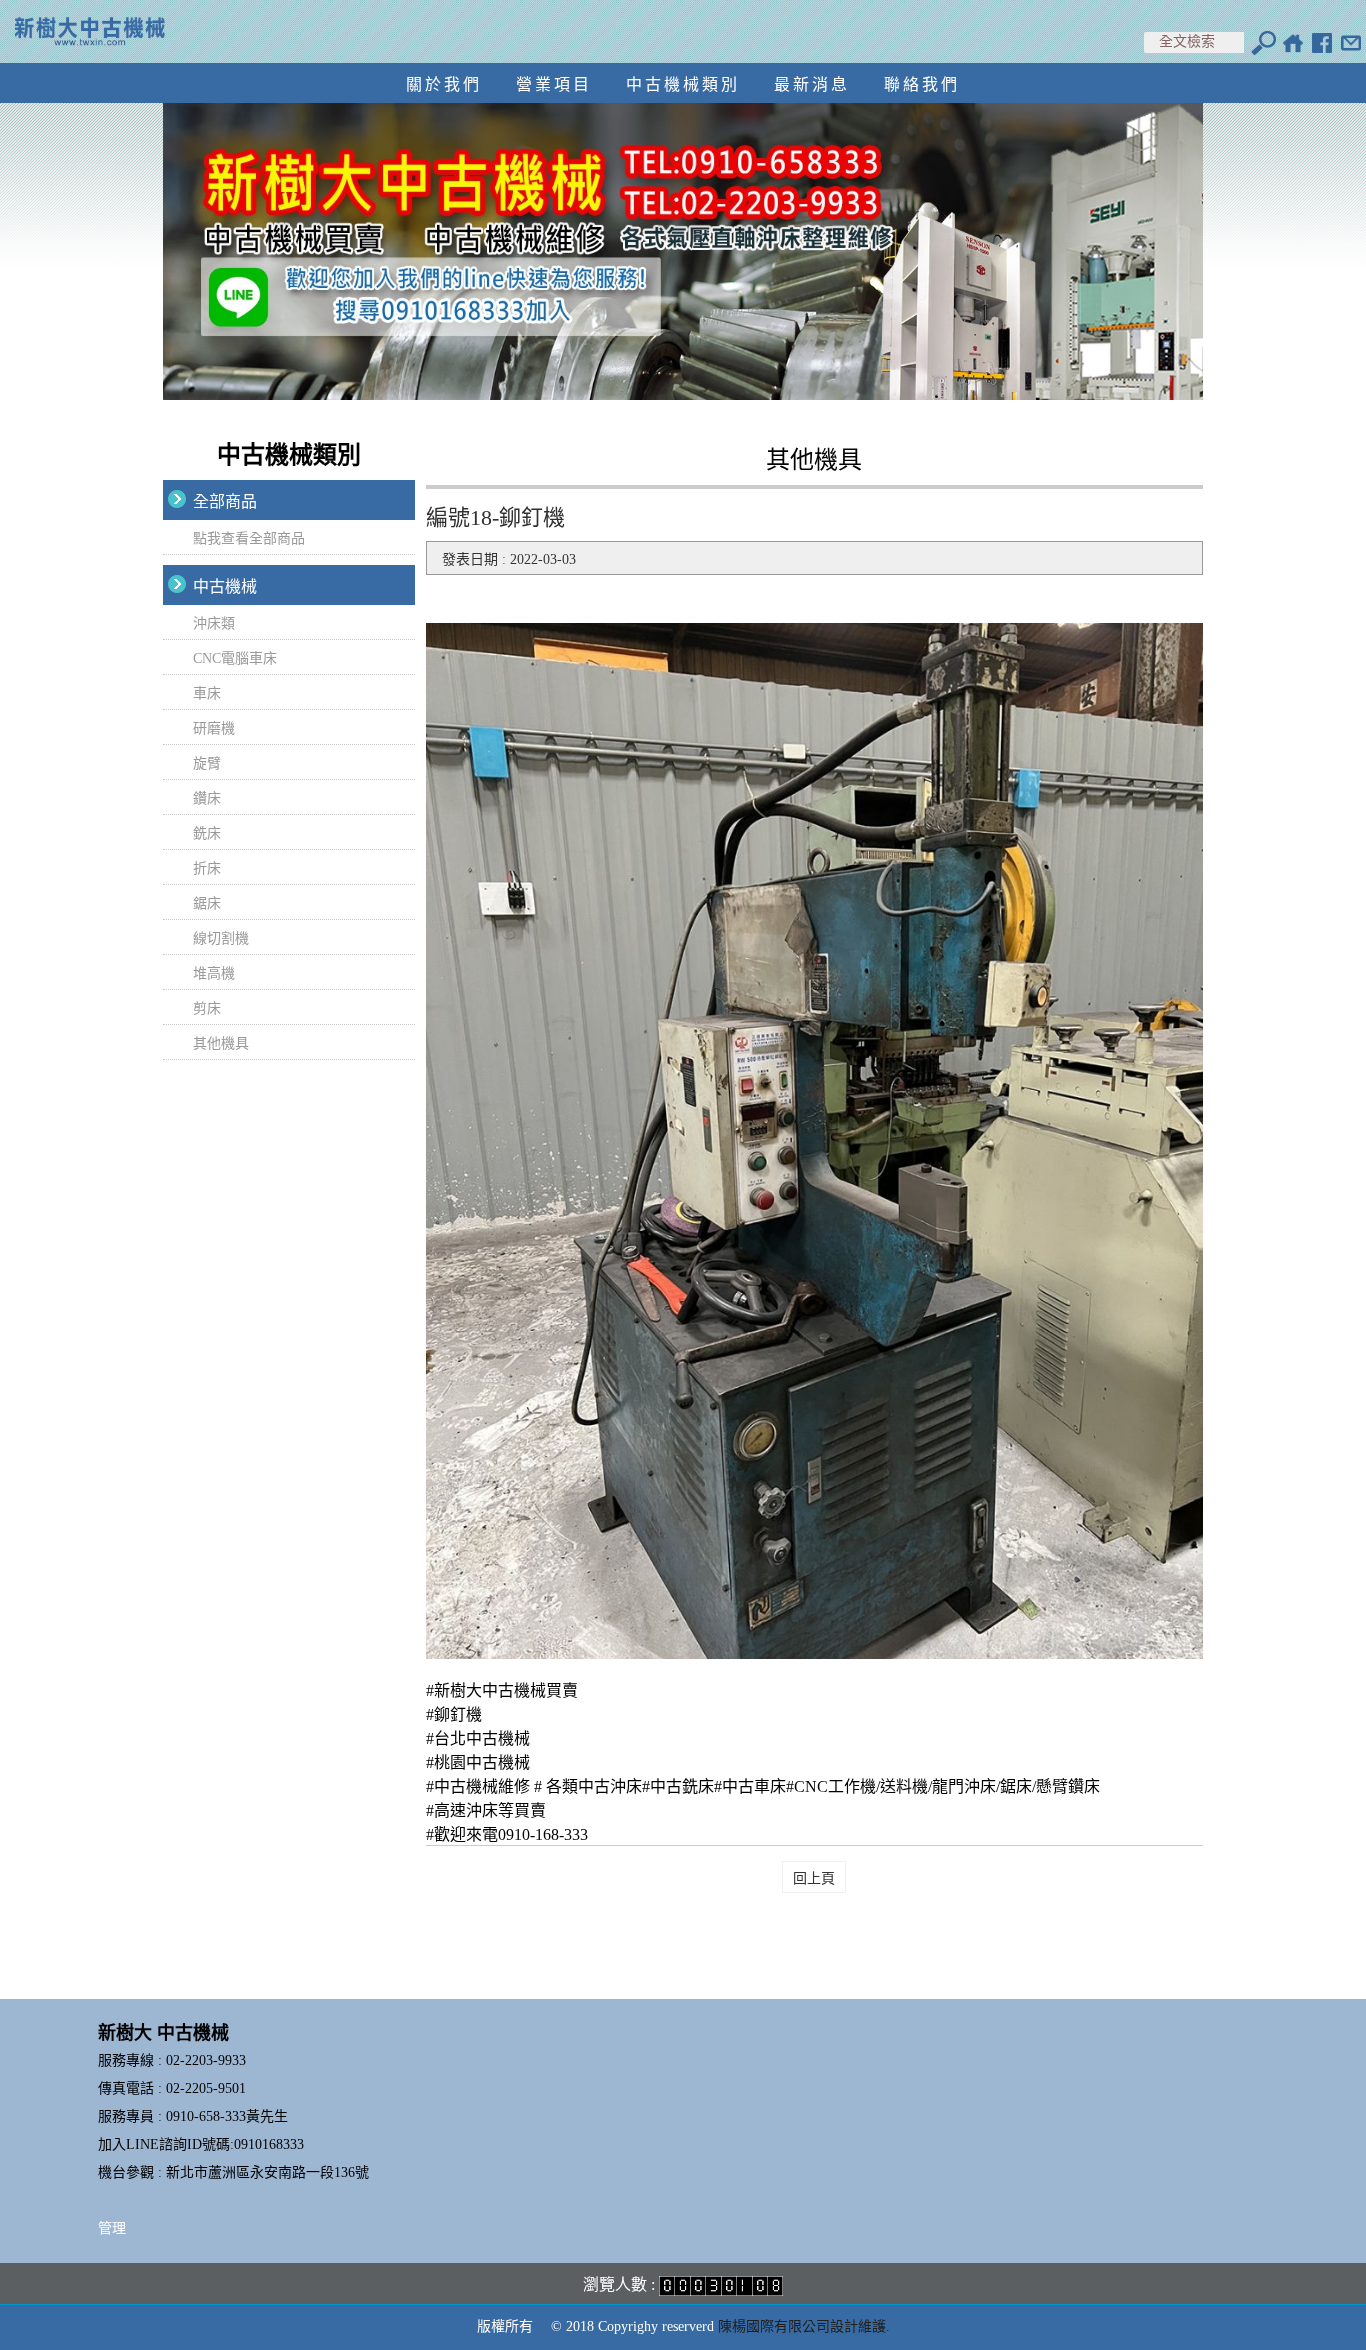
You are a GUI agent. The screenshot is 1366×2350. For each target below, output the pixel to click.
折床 (207, 868)
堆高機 (214, 973)
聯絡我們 (922, 84)
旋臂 (207, 763)
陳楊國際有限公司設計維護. (804, 2326)
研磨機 (214, 728)
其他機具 (221, 1043)
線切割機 (221, 938)
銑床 (207, 833)
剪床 (207, 1008)
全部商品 (225, 501)
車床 (207, 693)
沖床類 (214, 623)
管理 (112, 2228)
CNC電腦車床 (235, 658)
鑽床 (207, 798)
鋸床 (207, 903)
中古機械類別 (683, 84)
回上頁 (814, 1878)
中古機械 (225, 586)
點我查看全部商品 (249, 538)
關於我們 (444, 84)
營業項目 (554, 84)
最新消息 (812, 84)
